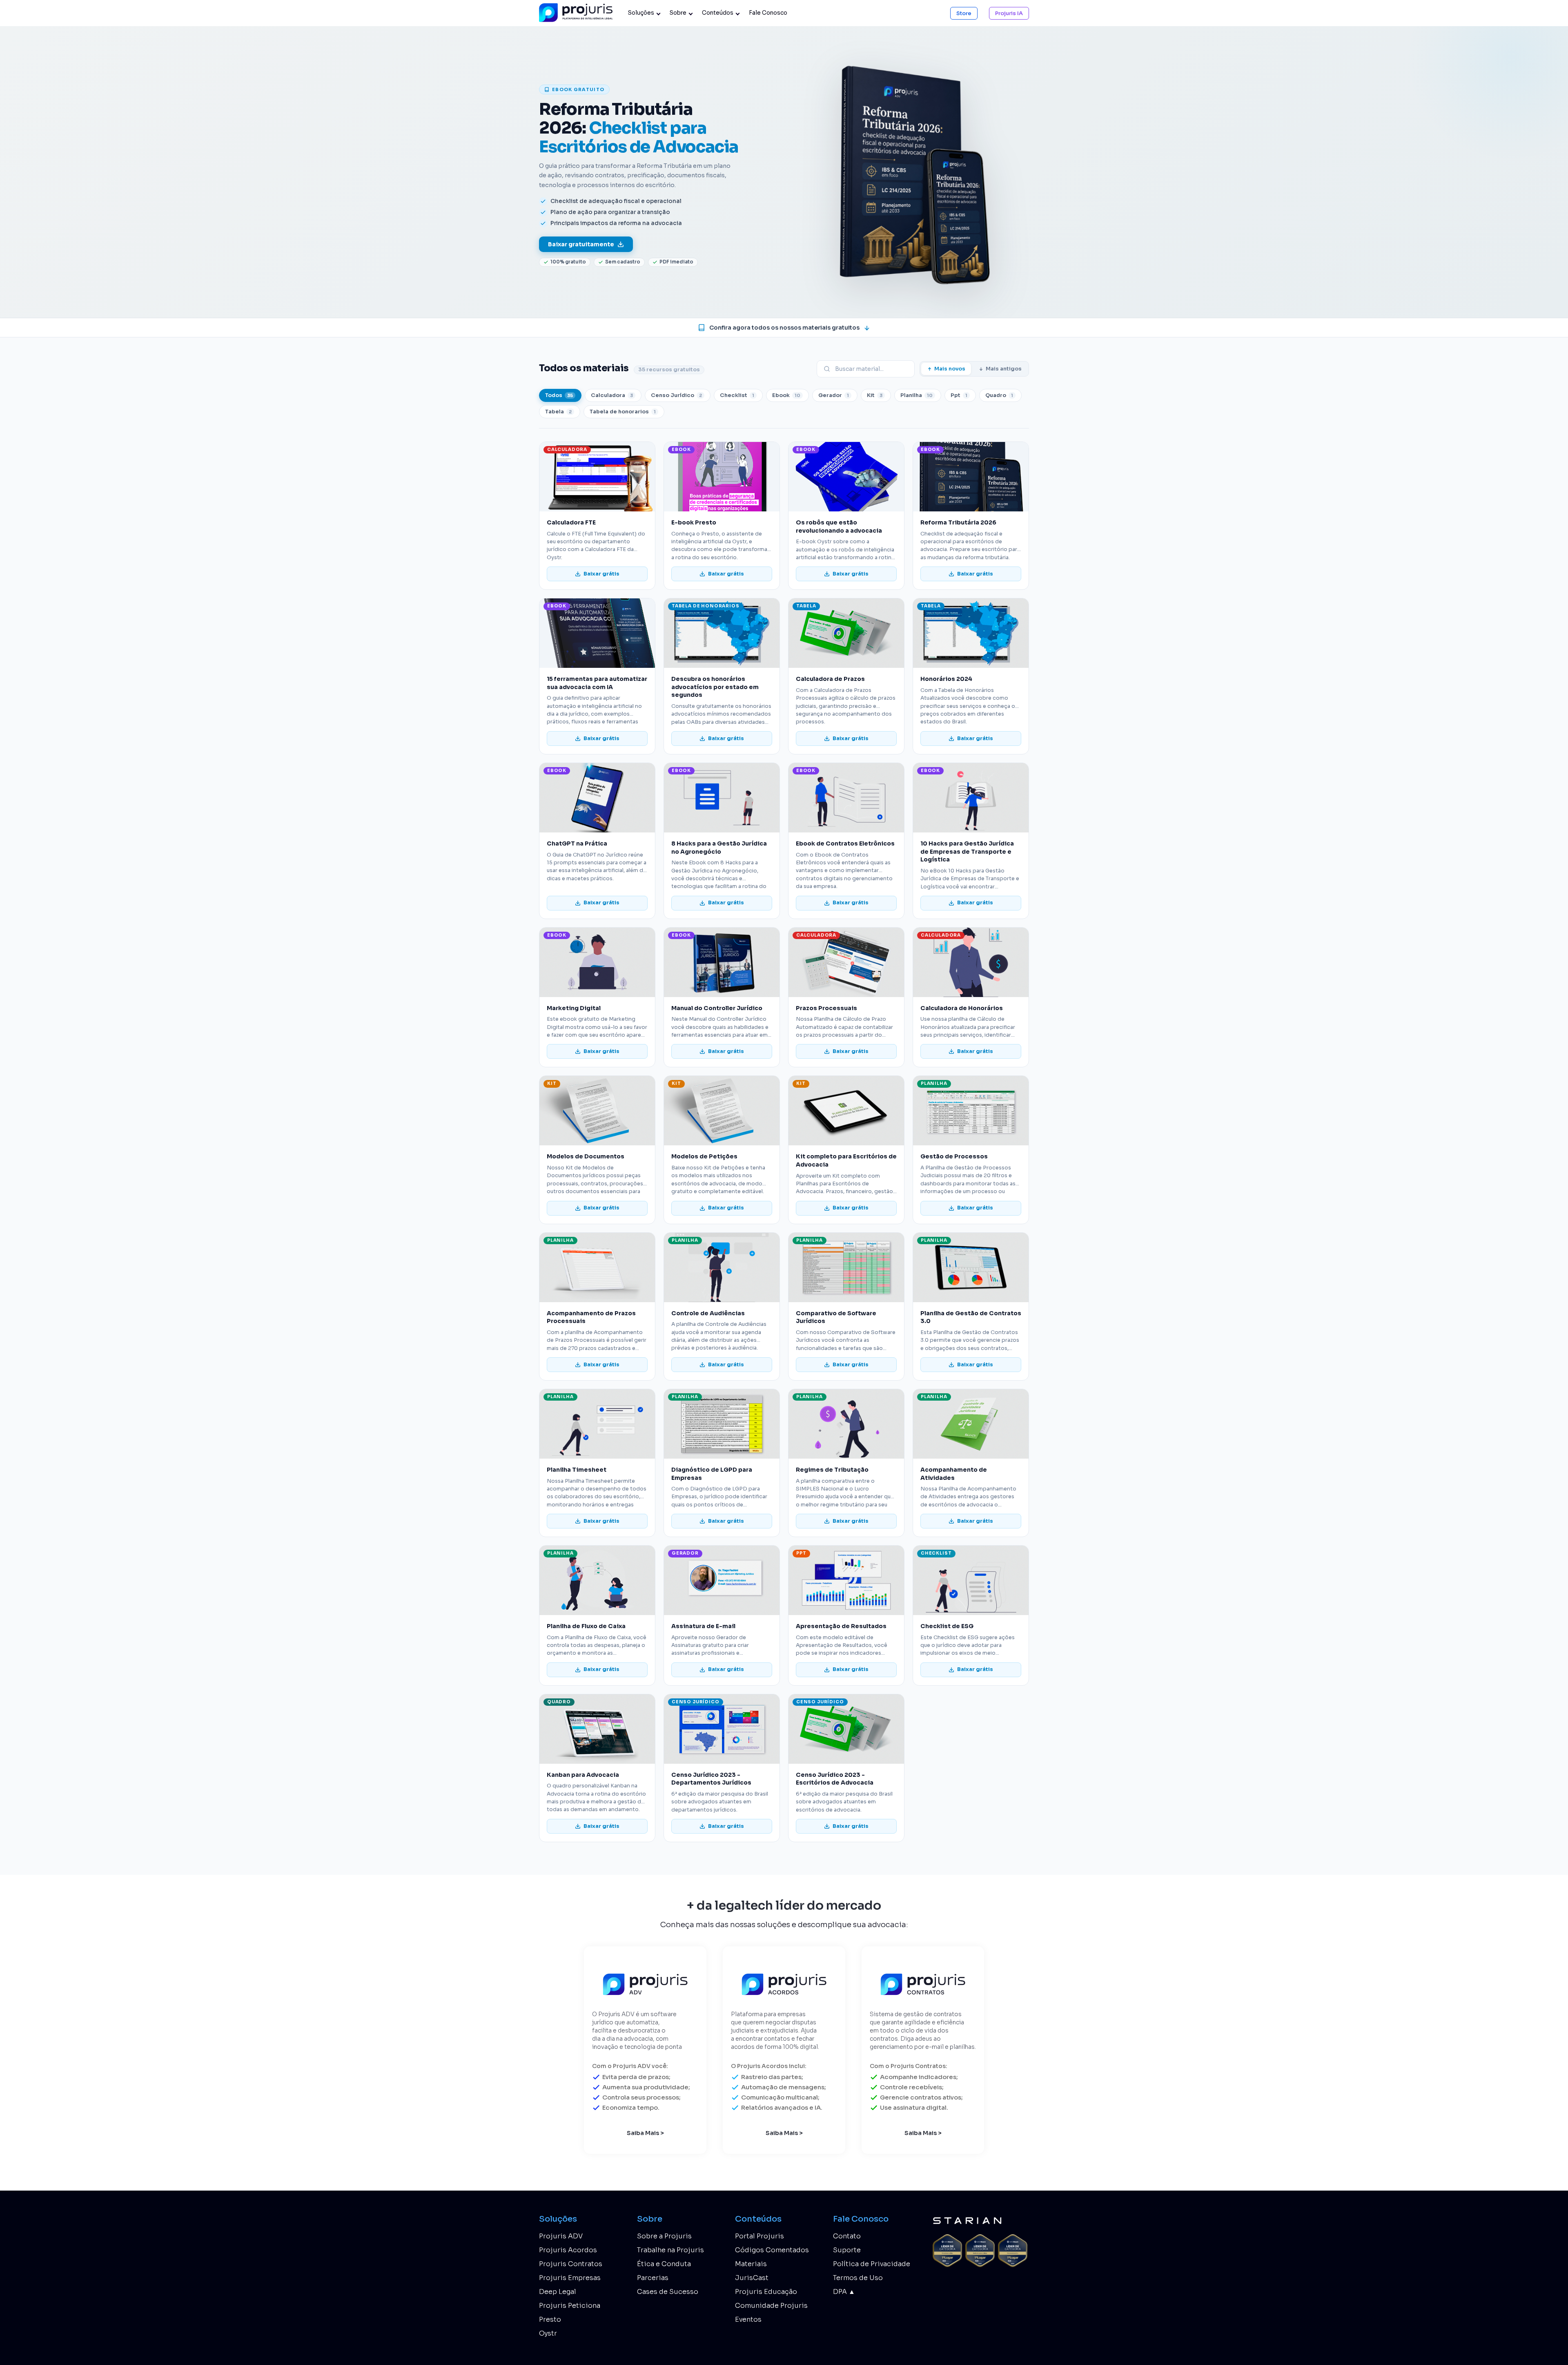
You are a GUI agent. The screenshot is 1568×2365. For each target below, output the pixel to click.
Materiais (751, 2264)
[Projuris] (578, 13)
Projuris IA (1009, 13)
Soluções (641, 13)
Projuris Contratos (571, 2264)
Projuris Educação (766, 2292)
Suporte (847, 2250)
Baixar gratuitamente (581, 244)
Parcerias (653, 2278)
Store (964, 13)
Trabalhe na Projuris (670, 2250)
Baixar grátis (601, 574)
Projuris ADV (561, 2236)
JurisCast (752, 2278)
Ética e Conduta (664, 2264)
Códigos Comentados (772, 2250)
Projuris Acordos (568, 2250)
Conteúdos (718, 13)
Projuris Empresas (570, 2278)
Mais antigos (1004, 369)
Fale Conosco (768, 13)
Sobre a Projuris (664, 2236)
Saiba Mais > (645, 2133)
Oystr (548, 2333)
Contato (847, 2236)
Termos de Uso (858, 2278)
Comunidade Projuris (771, 2306)
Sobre (678, 13)
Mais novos (950, 369)
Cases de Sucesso (668, 2292)
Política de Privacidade (872, 2264)
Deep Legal (558, 2292)
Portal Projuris (759, 2236)
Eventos (748, 2319)
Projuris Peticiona (570, 2306)
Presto (550, 2319)
